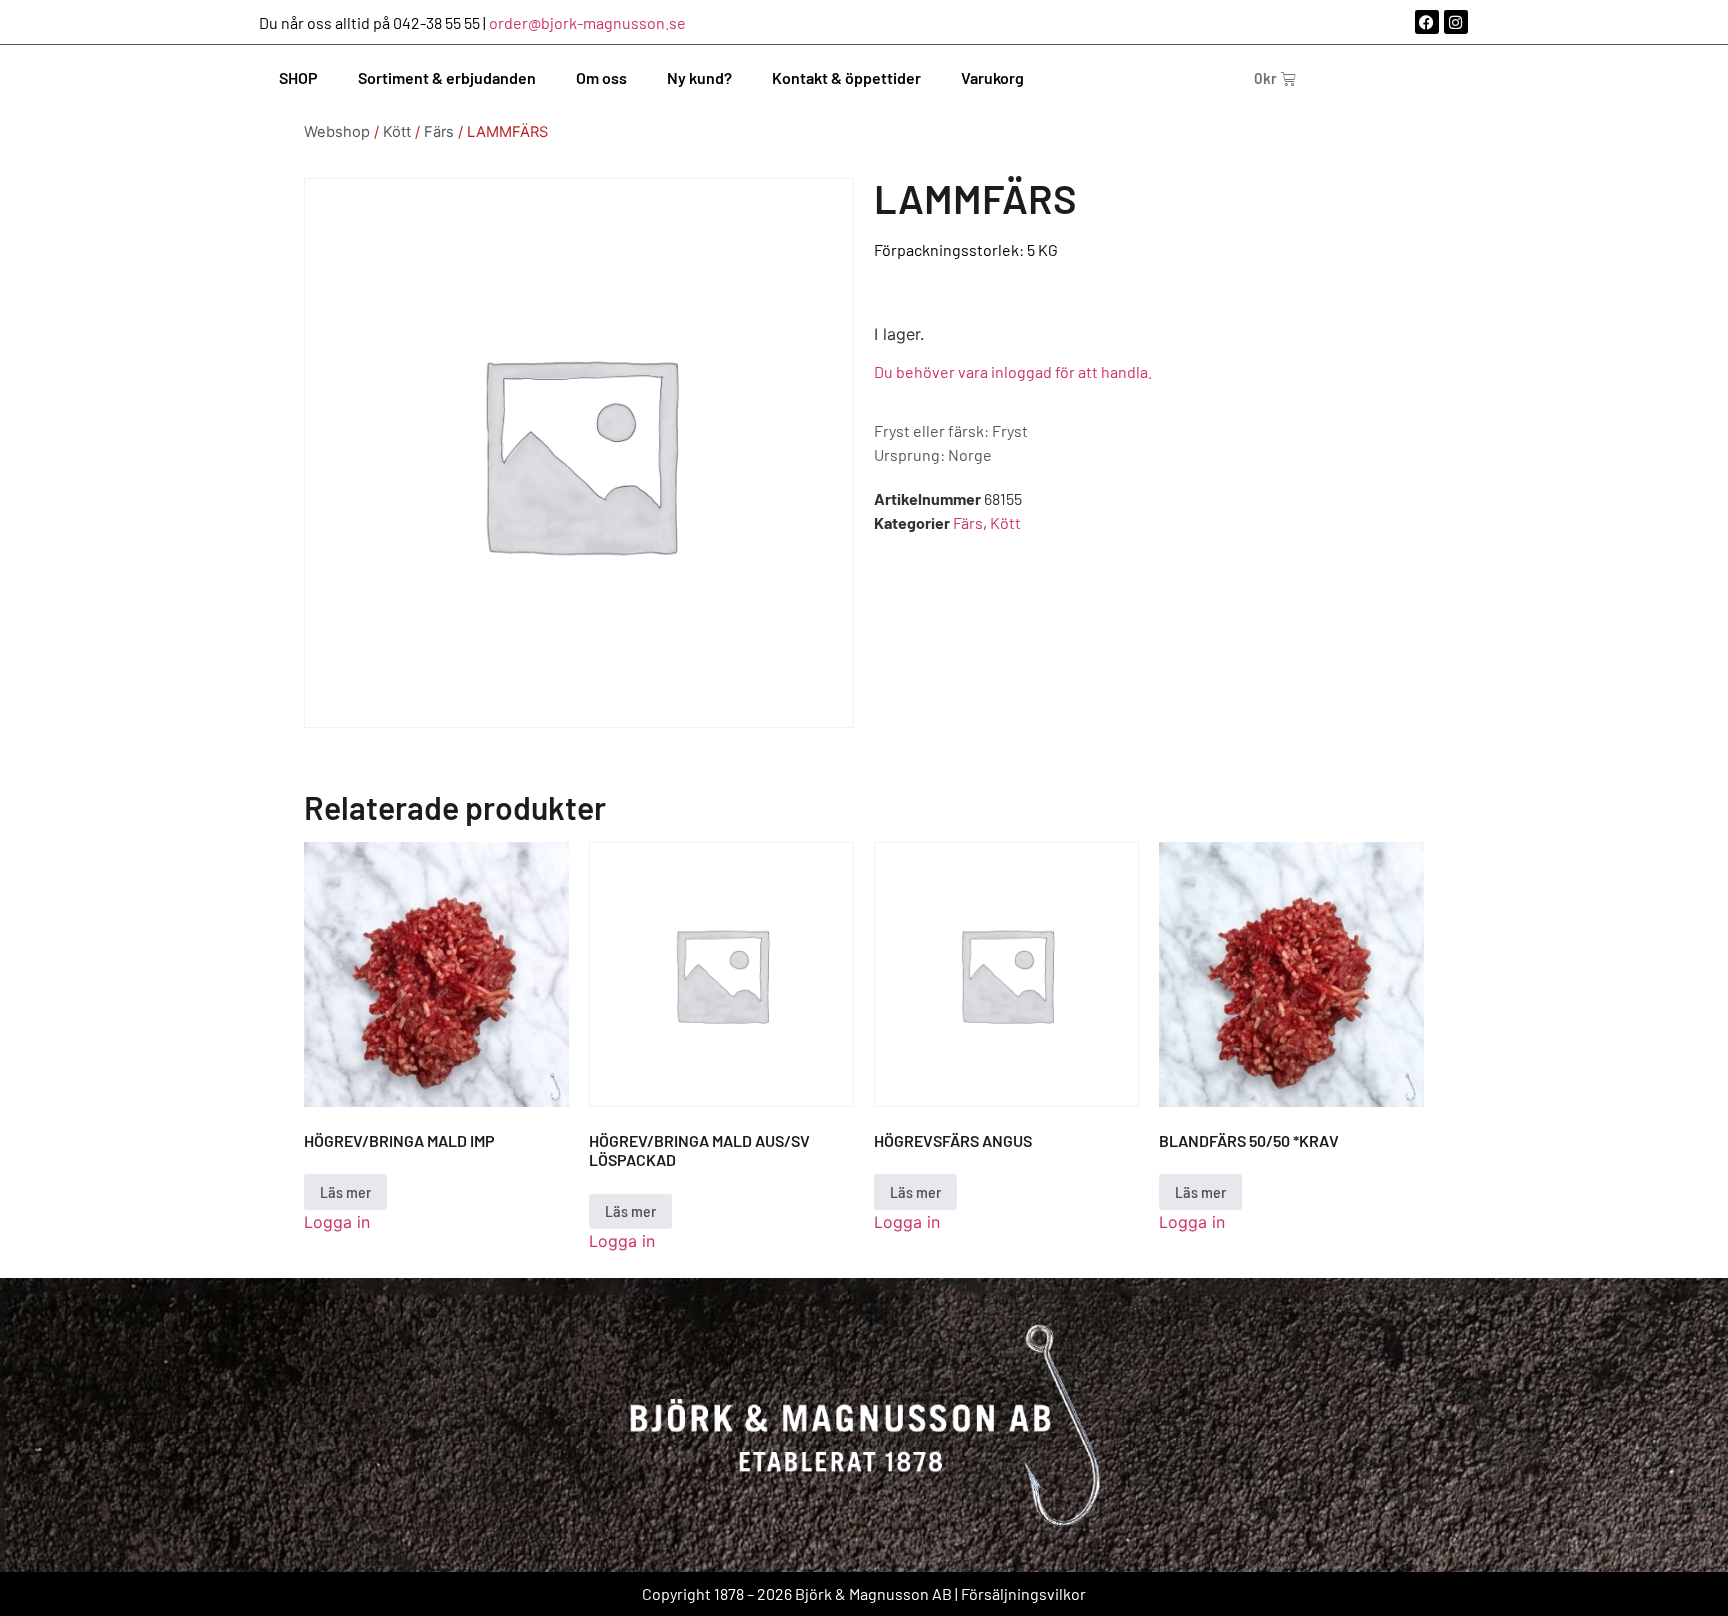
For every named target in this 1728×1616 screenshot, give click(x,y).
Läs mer (345, 1191)
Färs (439, 132)
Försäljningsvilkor (1023, 1593)
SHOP (298, 77)
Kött (397, 132)
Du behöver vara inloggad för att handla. (1013, 371)
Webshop (337, 132)
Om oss (601, 77)
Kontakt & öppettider (846, 77)
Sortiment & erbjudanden (447, 77)
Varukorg (992, 77)
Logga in (337, 1222)
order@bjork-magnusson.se (587, 22)
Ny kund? (699, 77)
